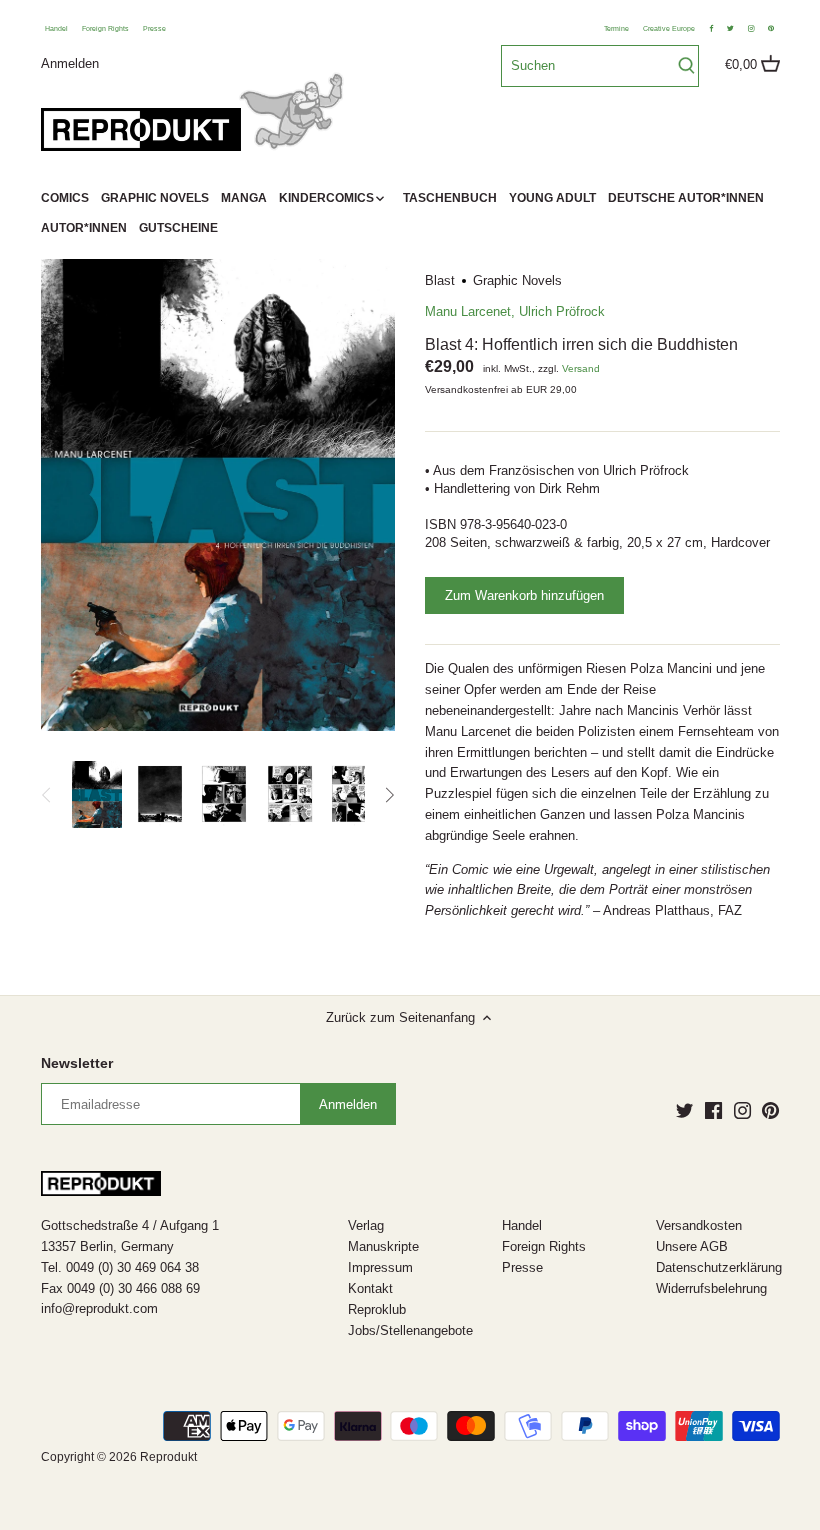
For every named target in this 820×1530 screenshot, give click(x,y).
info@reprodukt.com (99, 1308)
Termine (616, 28)
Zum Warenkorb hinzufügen (524, 595)
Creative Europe (669, 28)
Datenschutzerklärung (719, 1267)
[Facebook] (713, 1110)
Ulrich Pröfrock (562, 311)
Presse (154, 28)
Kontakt (370, 1288)
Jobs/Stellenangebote (410, 1330)
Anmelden (70, 62)
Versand (581, 368)
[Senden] (686, 66)
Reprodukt (168, 1456)
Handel (56, 28)
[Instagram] (742, 1110)
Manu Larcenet (468, 311)
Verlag (366, 1225)
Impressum (380, 1267)
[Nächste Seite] (389, 795)
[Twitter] (684, 1110)
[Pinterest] (770, 1110)
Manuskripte (383, 1246)
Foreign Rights (105, 28)
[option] (97, 795)
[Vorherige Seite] (47, 795)
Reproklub (377, 1309)
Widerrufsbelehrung (711, 1288)
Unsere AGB (692, 1246)
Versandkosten (699, 1225)
